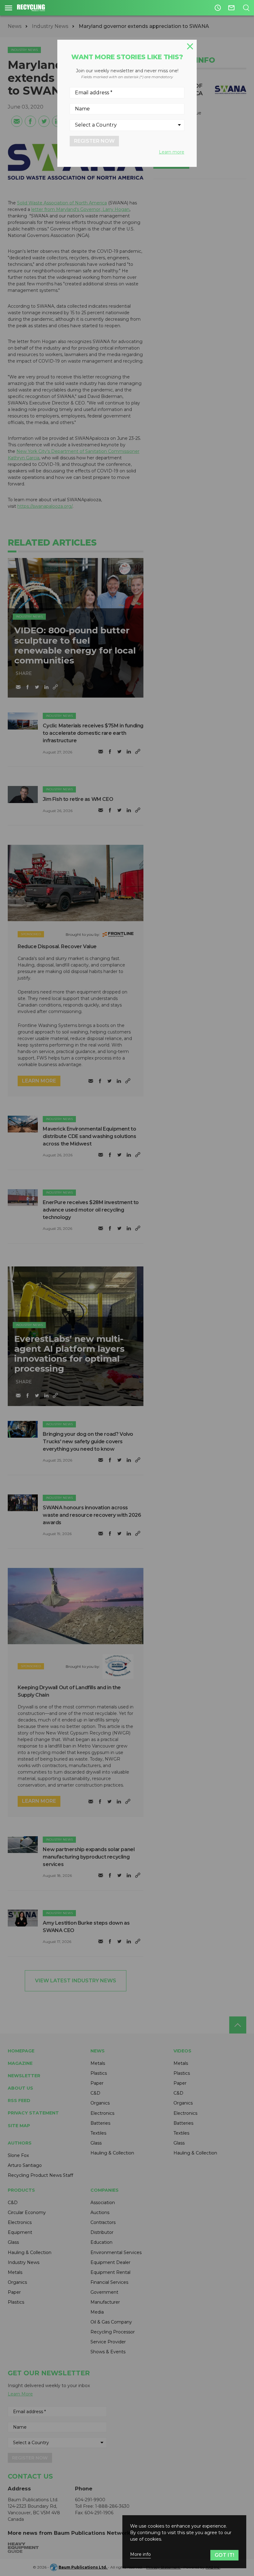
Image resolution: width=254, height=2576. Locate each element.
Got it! (224, 2555)
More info (140, 2554)
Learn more (172, 152)
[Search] (246, 8)
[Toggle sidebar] (9, 8)
